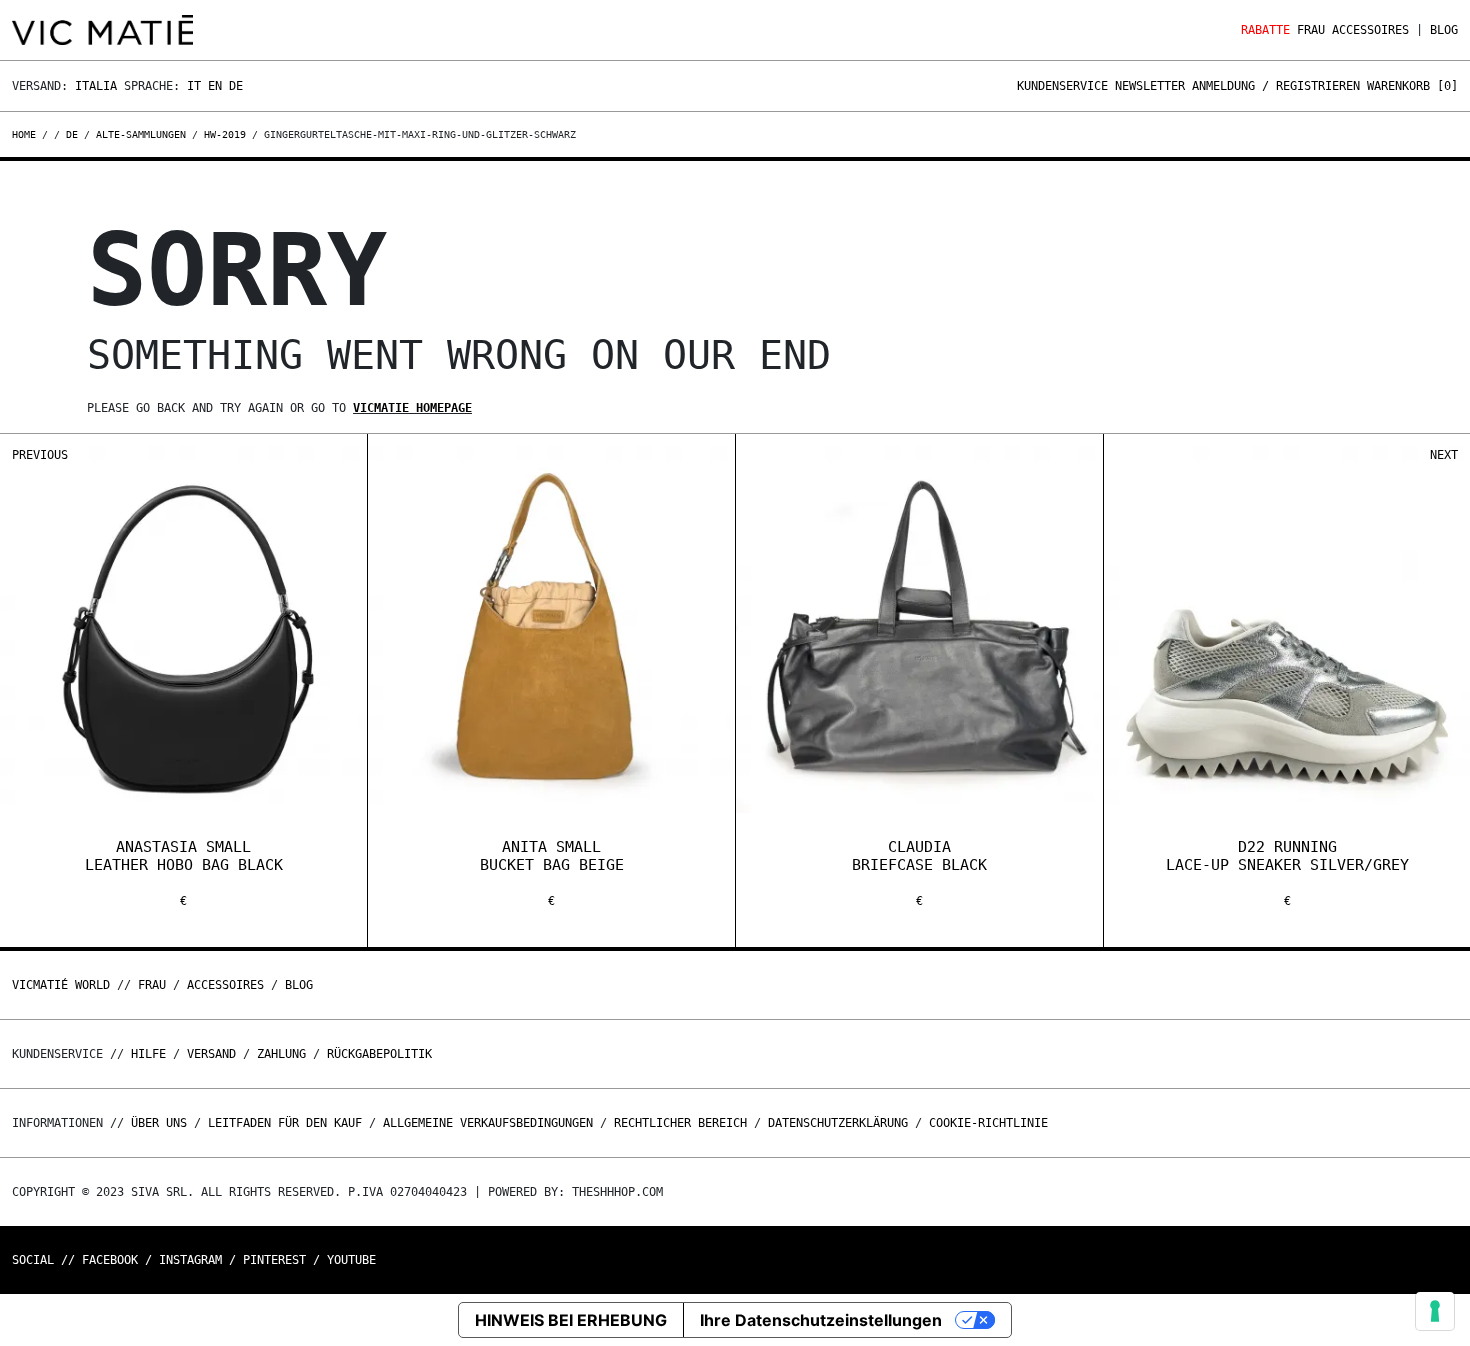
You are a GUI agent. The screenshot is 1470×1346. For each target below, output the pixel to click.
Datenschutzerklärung (838, 1123)
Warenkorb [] (1412, 86)
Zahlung (281, 1054)
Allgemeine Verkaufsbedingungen (488, 1123)
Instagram (190, 1260)
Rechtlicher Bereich (680, 1123)
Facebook (110, 1260)
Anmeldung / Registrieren (1276, 86)
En (215, 86)
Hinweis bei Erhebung (571, 1320)
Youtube (351, 1260)
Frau (1311, 30)
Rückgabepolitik (379, 1054)
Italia (96, 86)
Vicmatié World (61, 985)
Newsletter (1150, 86)
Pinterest (274, 1260)
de (72, 134)
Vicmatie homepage (412, 408)
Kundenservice (1062, 86)
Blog (1444, 30)
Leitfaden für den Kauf (285, 1123)
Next (1444, 455)
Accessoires (1370, 30)
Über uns (162, 1123)
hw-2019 (225, 134)
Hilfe (148, 1054)
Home (27, 134)
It (194, 86)
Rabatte (1265, 30)
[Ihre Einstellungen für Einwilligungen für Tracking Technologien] (1435, 1311)
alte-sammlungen (141, 134)
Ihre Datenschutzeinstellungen (821, 1320)
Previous (40, 455)
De (236, 86)
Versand (211, 1054)
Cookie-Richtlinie (988, 1123)
